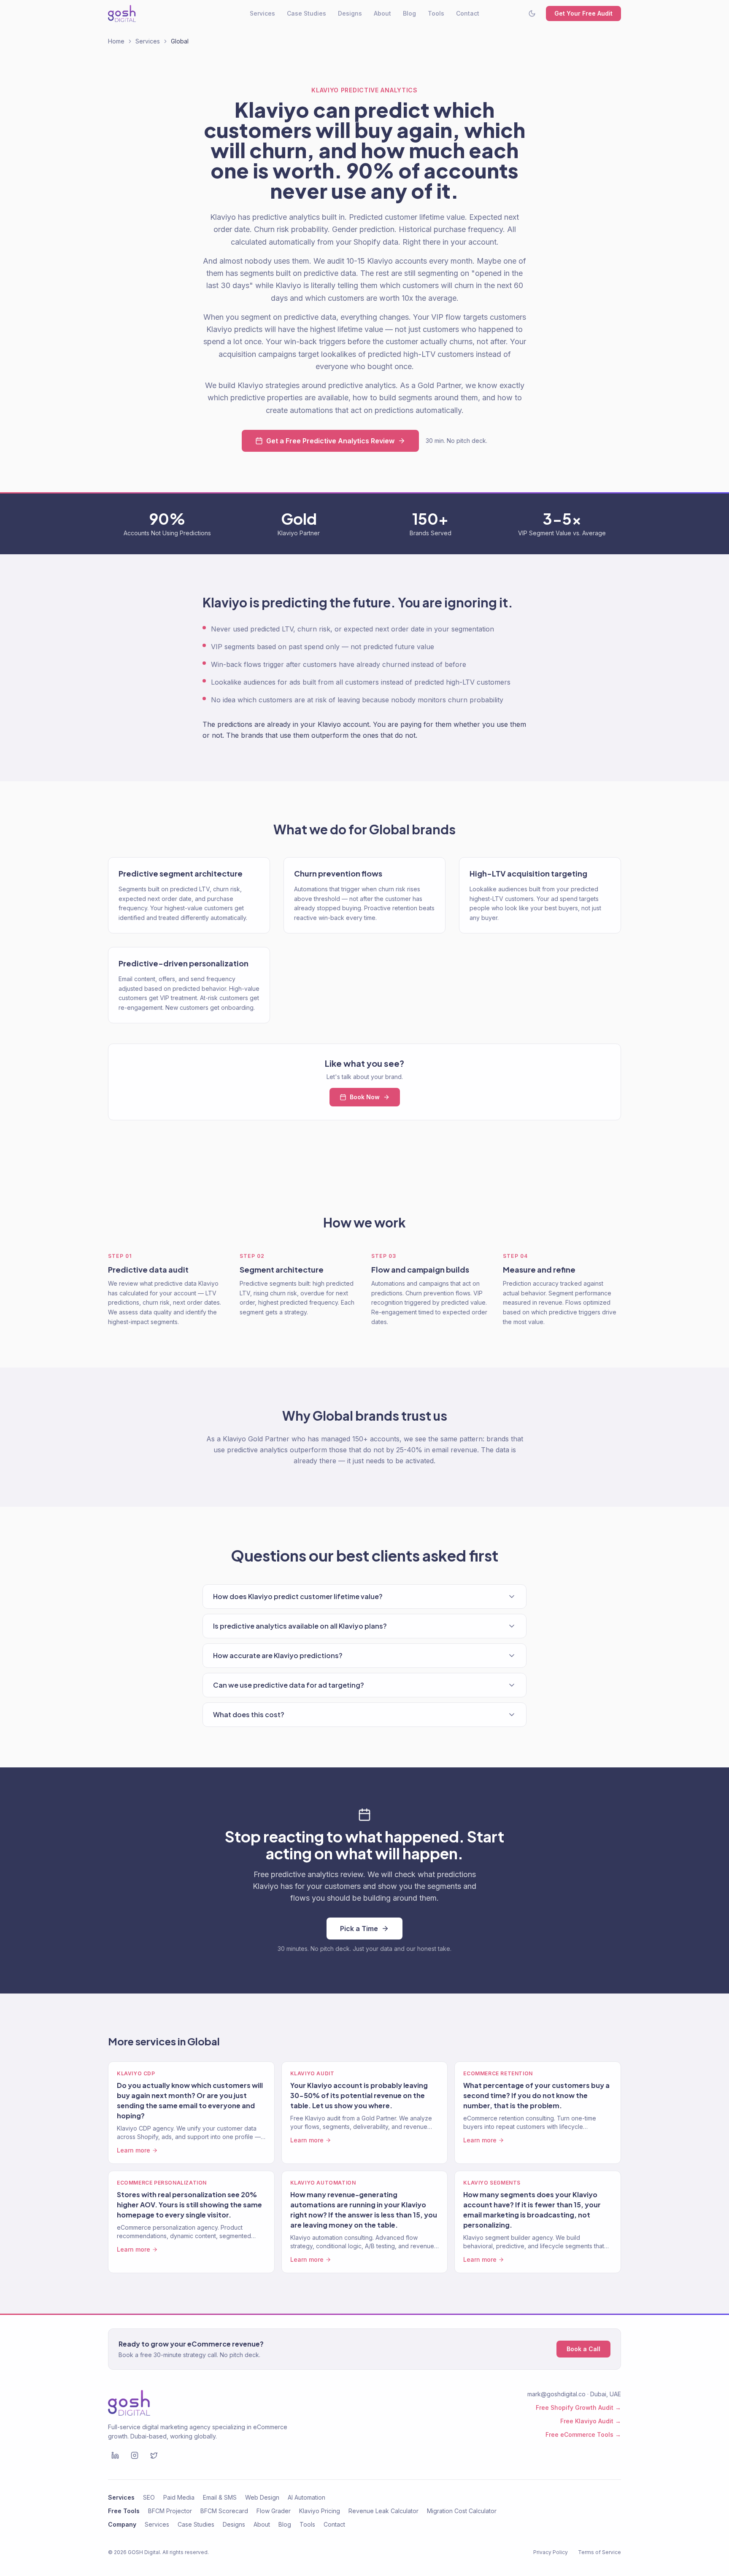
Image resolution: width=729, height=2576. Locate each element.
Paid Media (179, 2497)
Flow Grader (274, 2511)
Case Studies (306, 13)
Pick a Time (359, 1929)
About (382, 13)
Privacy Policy (551, 2552)
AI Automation (306, 2497)
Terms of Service (599, 2552)
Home (116, 41)
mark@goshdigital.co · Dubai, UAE (574, 2394)
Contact (468, 13)
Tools (436, 13)
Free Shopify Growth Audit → (578, 2407)
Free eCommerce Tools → (583, 2434)
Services (262, 13)
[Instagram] (135, 2455)
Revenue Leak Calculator (383, 2511)
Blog (409, 13)
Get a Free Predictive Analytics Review (330, 441)
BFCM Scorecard (224, 2511)
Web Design (262, 2497)
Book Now (365, 1097)
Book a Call (583, 2349)
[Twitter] (154, 2455)
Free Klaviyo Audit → (591, 2421)
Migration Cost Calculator (462, 2511)
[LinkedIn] (115, 2455)
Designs (350, 13)
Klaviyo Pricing (320, 2511)
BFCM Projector (170, 2511)
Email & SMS (220, 2497)
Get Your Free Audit (583, 13)
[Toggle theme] (532, 13)
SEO (149, 2497)
